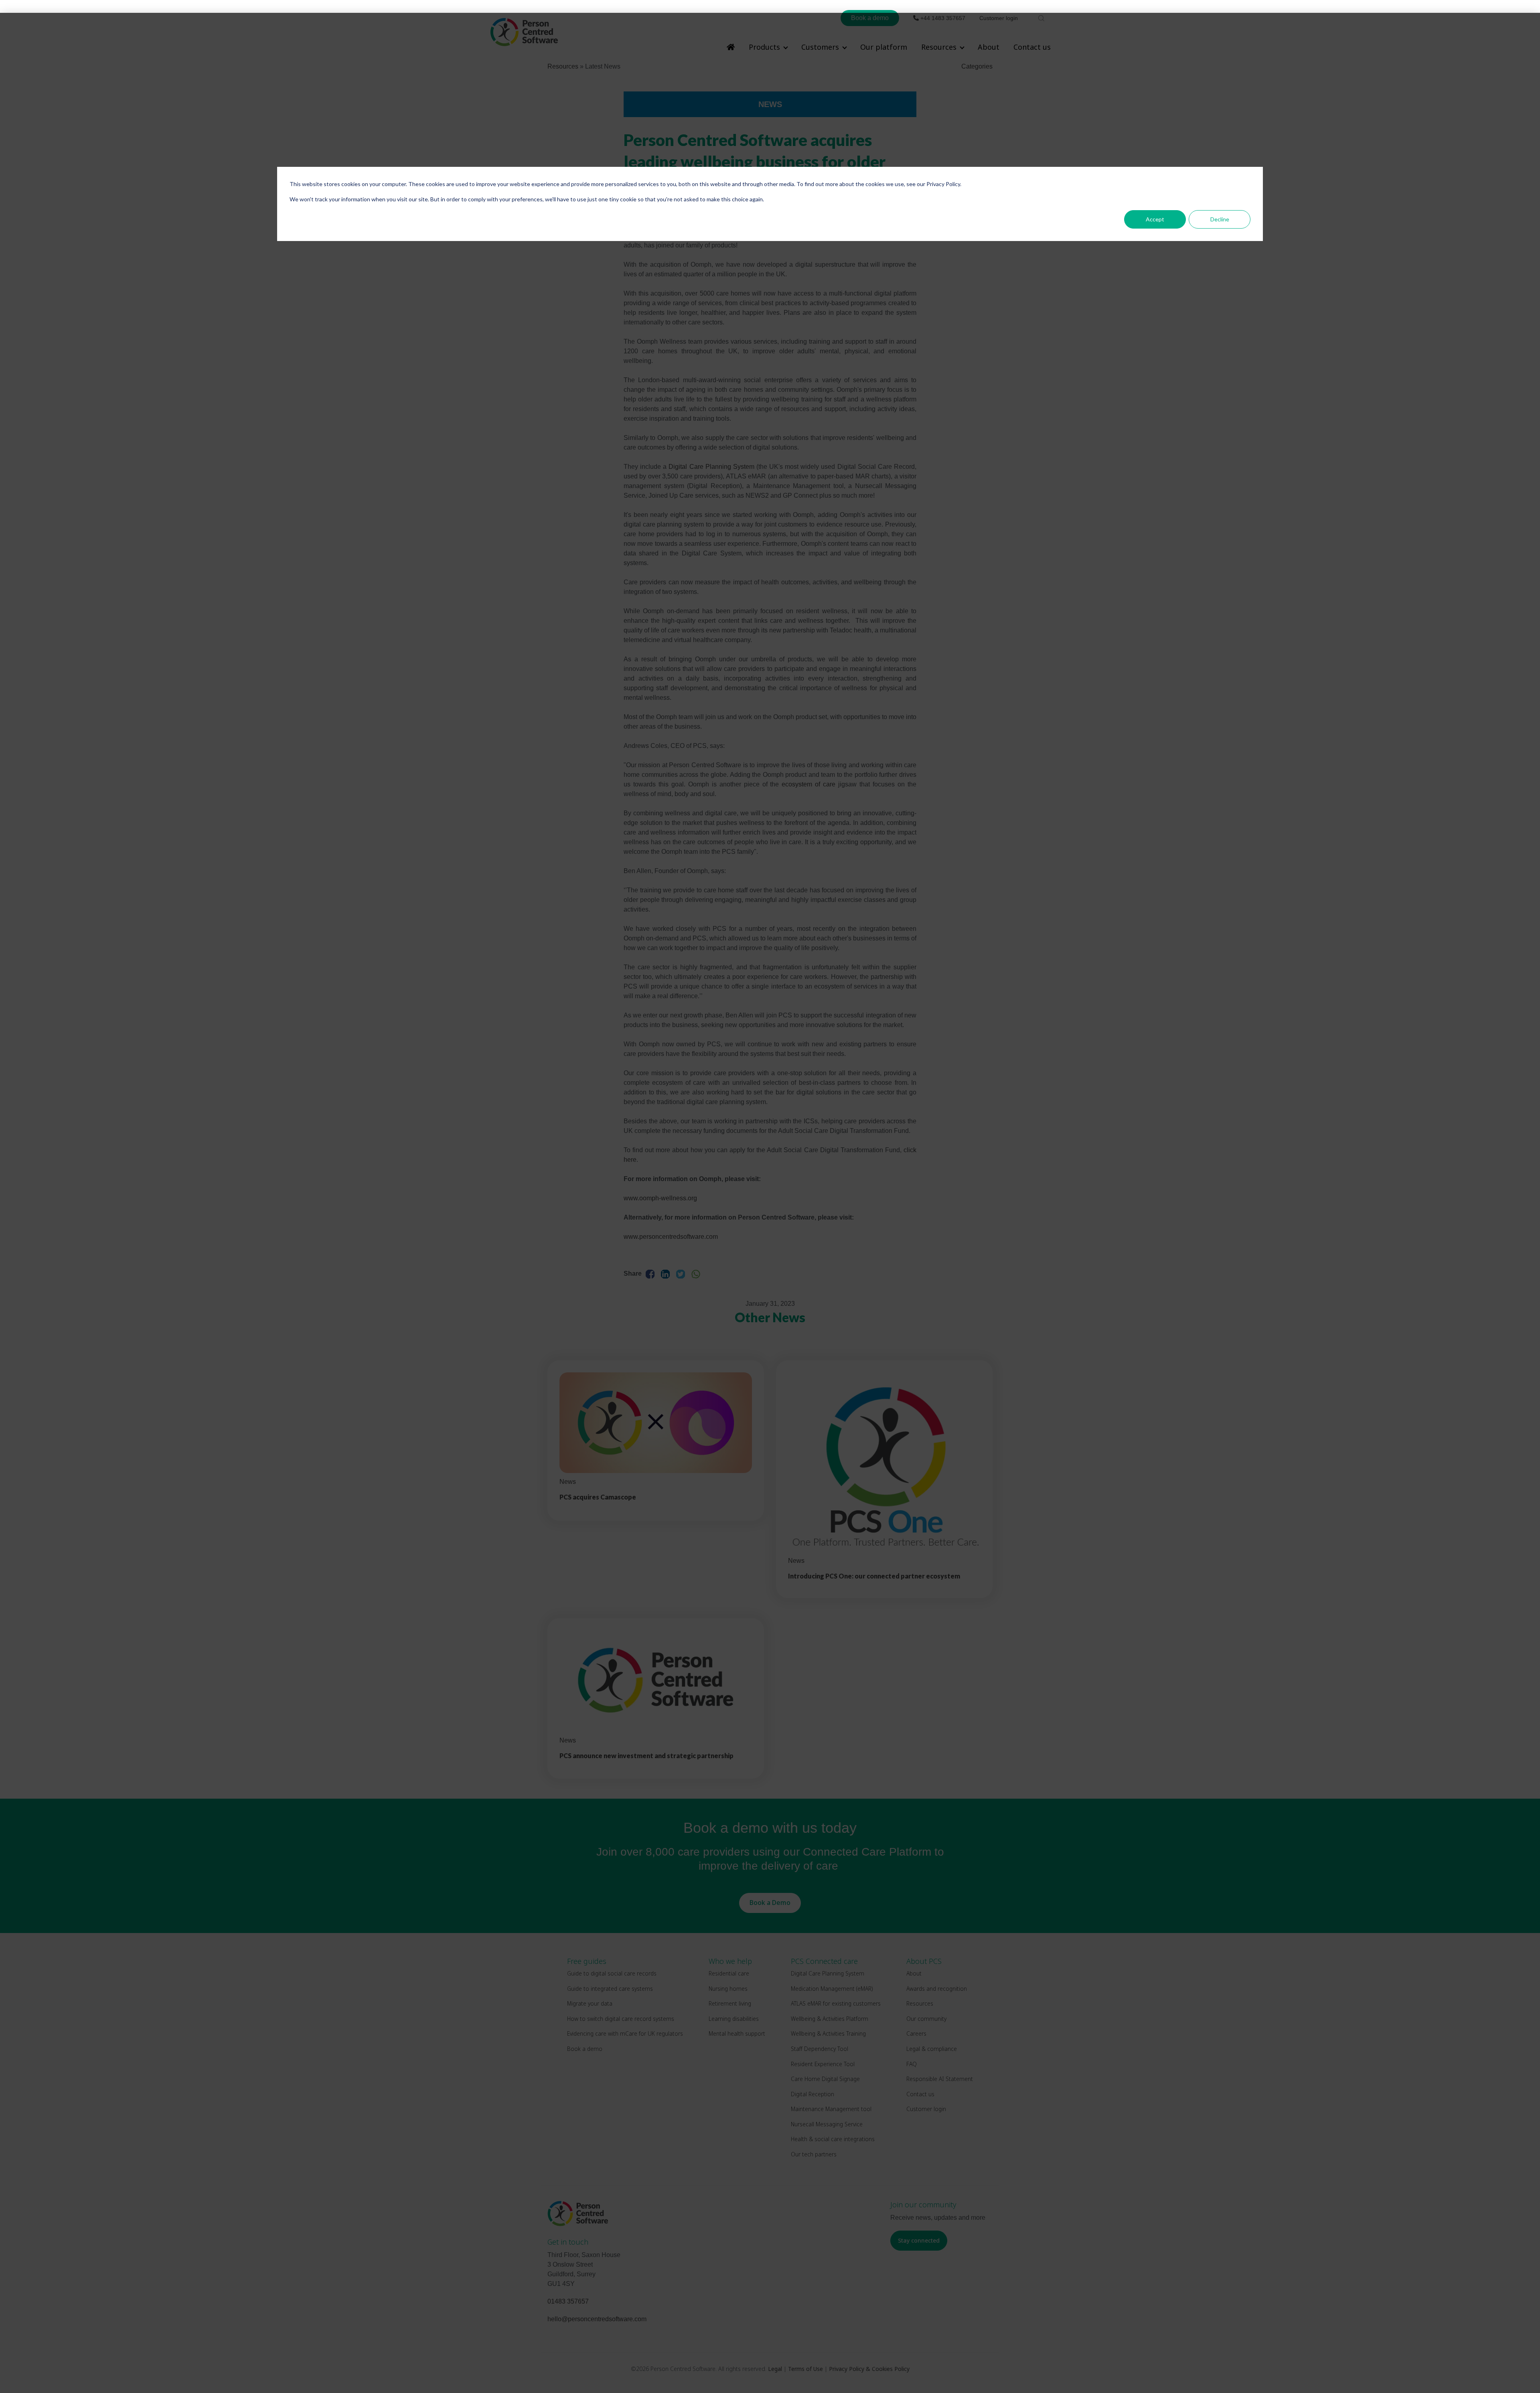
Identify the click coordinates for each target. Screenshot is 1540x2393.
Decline (1220, 219)
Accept (1155, 219)
